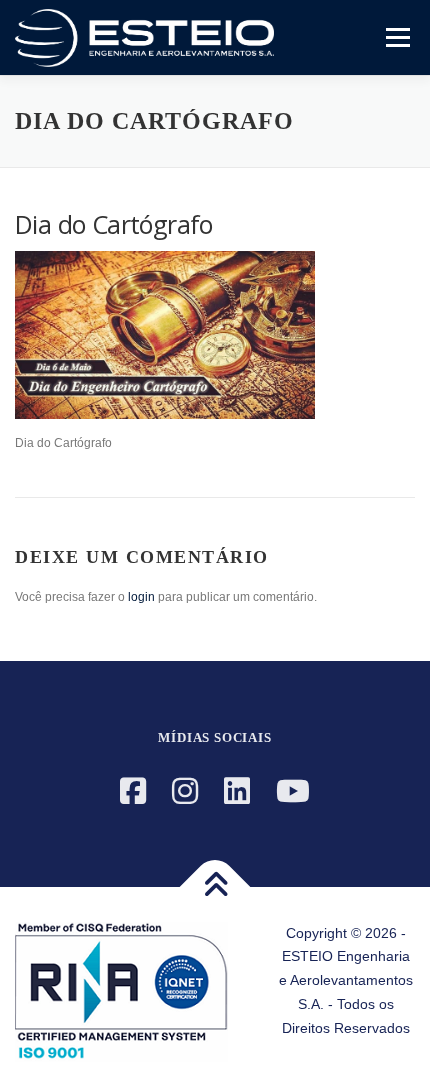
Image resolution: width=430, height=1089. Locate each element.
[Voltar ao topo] (215, 886)
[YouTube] (293, 791)
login (141, 597)
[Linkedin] (237, 791)
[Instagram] (185, 791)
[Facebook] (133, 791)
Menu (395, 37)
